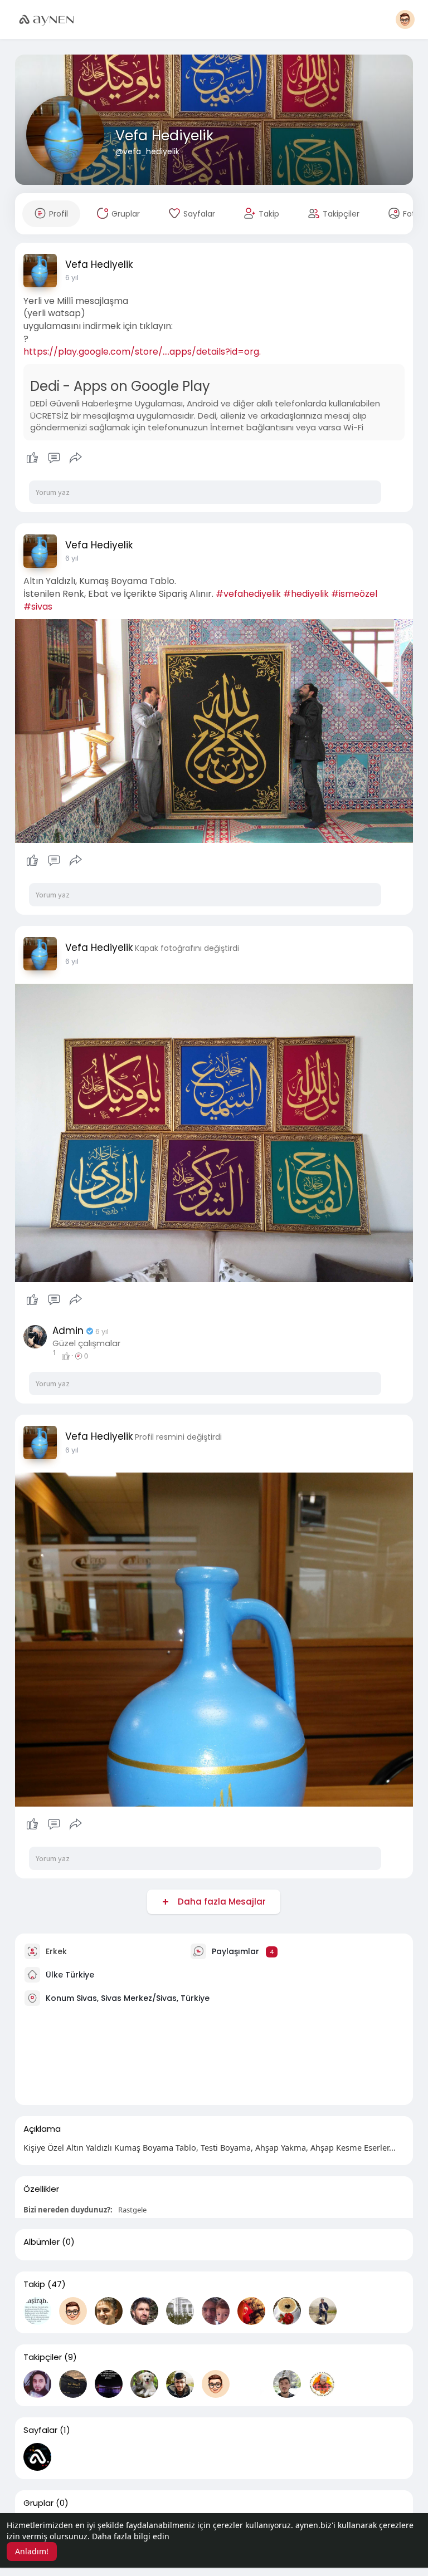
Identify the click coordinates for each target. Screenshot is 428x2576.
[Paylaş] (76, 458)
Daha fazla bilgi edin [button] (131, 2536)
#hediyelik (306, 594)
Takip (34, 2284)
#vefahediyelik (248, 594)
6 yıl (72, 278)
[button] (405, 19)
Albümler (42, 2242)
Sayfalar (40, 2430)
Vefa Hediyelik (164, 136)
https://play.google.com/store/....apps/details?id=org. (142, 352)
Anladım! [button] (32, 2551)
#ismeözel (354, 594)
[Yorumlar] (54, 458)
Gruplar (38, 2503)
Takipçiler (43, 2357)
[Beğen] (54, 458)
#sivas (38, 607)
